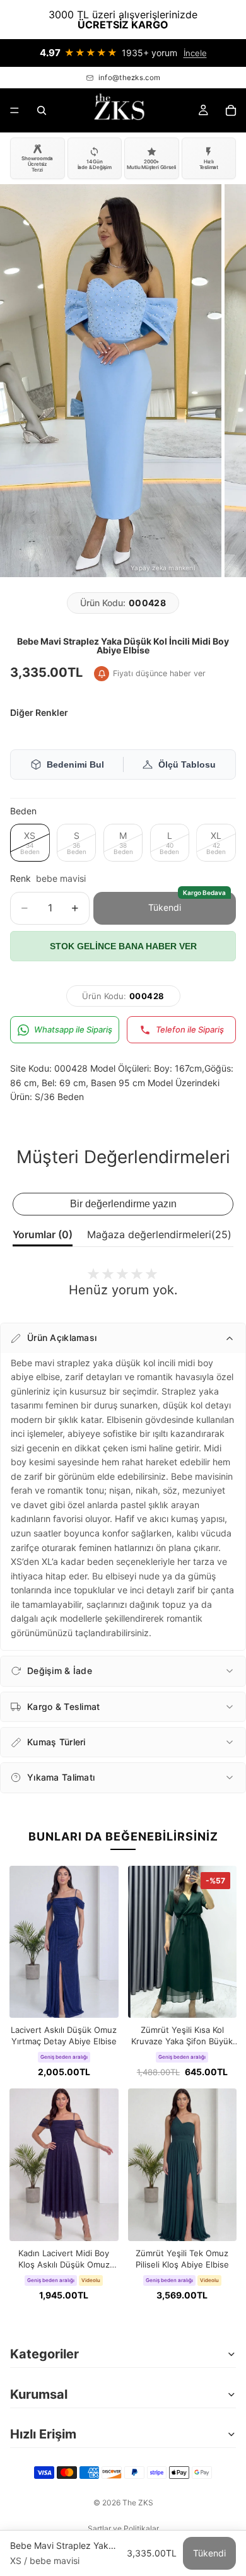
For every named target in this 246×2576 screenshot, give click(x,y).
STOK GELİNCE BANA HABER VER (123, 946)
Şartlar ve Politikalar (123, 2528)
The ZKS (138, 2503)
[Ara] (42, 110)
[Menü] (15, 110)
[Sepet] (231, 110)
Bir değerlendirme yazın (123, 1204)
